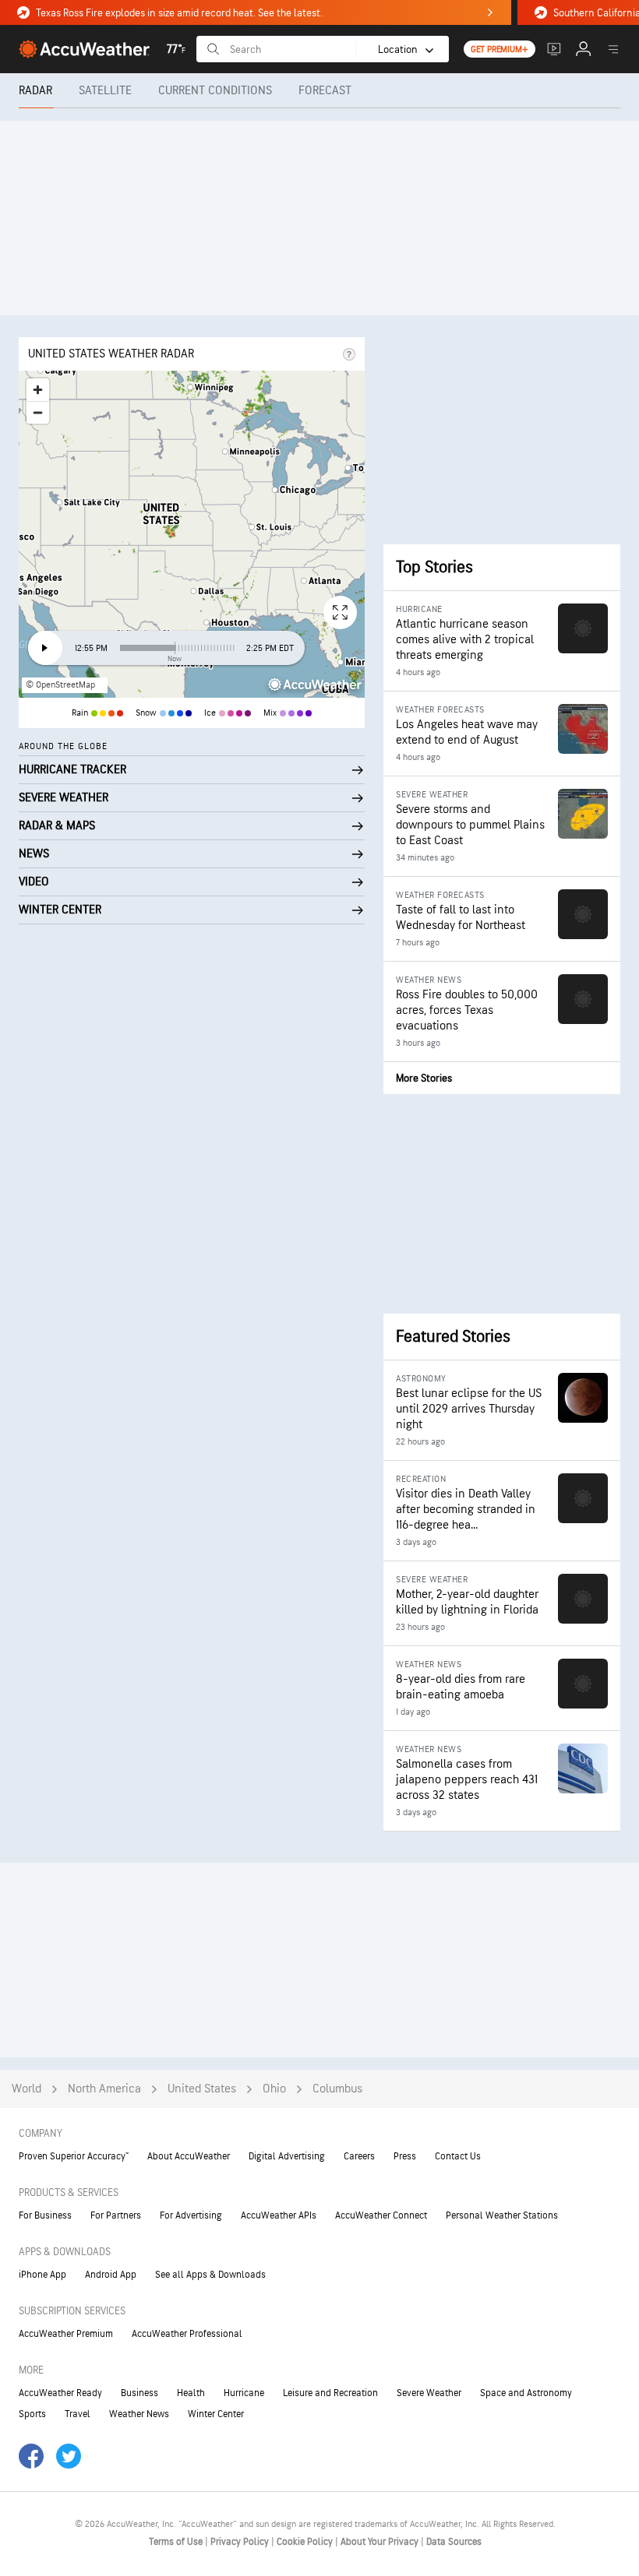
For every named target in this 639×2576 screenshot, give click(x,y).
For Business (45, 2215)
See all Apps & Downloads (210, 2275)
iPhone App (42, 2275)
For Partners (116, 2215)
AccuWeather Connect (381, 2215)
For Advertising (191, 2215)
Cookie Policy (306, 2542)
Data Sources (454, 2542)
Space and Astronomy (526, 2393)
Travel (78, 2414)
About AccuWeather (189, 2156)
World (26, 2089)
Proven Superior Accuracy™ (74, 2156)
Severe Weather (429, 2393)
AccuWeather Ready (60, 2393)
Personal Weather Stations (502, 2215)
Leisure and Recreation (330, 2393)
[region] (192, 534)
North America (104, 2089)
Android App (111, 2275)
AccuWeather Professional (187, 2334)
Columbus (337, 2089)
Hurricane (244, 2393)
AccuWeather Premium (66, 2334)
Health (191, 2393)
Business (139, 2393)
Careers (359, 2156)
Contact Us (458, 2156)
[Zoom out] (38, 412)
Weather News (139, 2414)
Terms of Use (177, 2542)
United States (202, 2089)
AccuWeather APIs (279, 2215)
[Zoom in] (38, 390)
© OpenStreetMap (60, 685)
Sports (32, 2414)
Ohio (274, 2089)
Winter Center (216, 2414)
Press (405, 2156)
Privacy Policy (241, 2542)
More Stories (424, 1078)
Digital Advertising (287, 2156)
